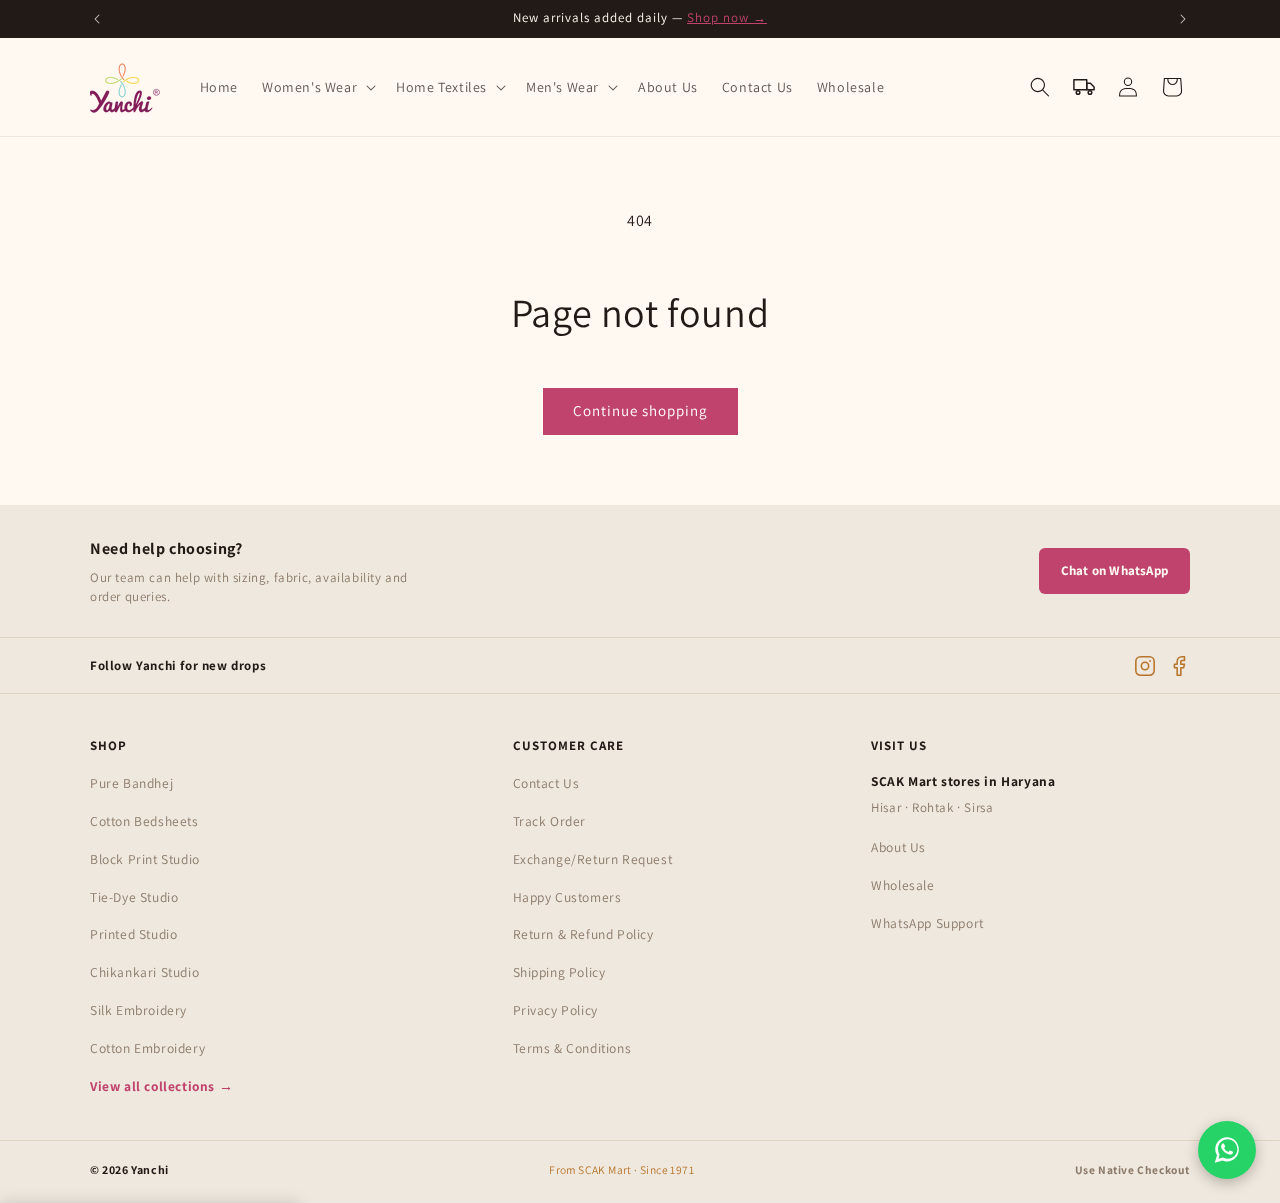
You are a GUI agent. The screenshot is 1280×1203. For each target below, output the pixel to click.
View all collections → (161, 1086)
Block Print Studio (145, 859)
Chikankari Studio (144, 972)
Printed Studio (133, 934)
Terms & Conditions (572, 1048)
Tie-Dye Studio (134, 897)
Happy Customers (567, 897)
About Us (898, 847)
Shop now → (727, 17)
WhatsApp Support (927, 923)
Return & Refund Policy (583, 934)
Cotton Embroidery (147, 1048)
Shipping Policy (559, 972)
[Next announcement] (1183, 19)
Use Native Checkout (1132, 1169)
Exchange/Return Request (593, 859)
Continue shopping (640, 410)
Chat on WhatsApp (1114, 570)
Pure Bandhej (131, 783)
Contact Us (546, 783)
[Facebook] (1179, 666)
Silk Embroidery (138, 1010)
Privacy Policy (555, 1010)
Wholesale (902, 885)
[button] (317, 87)
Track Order (550, 821)
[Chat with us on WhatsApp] (1227, 1150)
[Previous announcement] (97, 19)
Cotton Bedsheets (144, 821)
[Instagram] (1145, 666)
